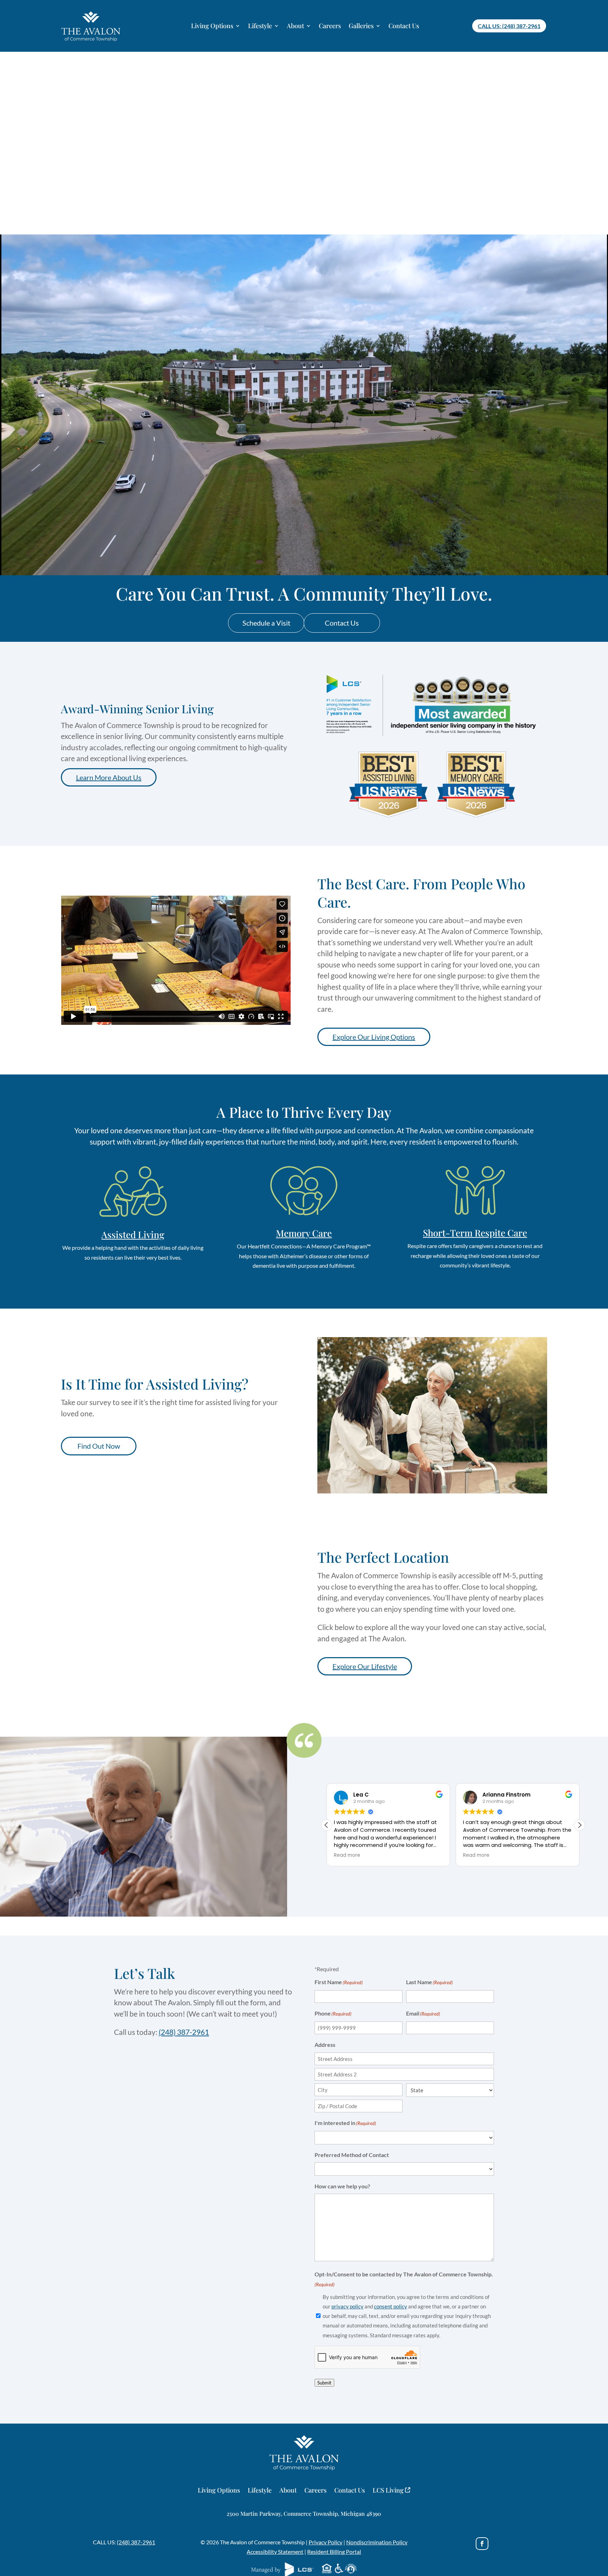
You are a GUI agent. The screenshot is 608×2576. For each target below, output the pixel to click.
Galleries (361, 26)
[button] (579, 1825)
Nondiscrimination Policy (377, 2542)
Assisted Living (133, 1234)
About (295, 26)
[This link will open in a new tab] (482, 2544)
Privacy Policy (325, 2542)
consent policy (391, 2306)
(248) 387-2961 (136, 2542)
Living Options (212, 26)
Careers (330, 26)
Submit (324, 2383)
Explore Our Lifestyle (365, 1666)
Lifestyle (260, 26)
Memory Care (304, 1233)
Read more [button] (347, 1855)
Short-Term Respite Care (475, 1233)
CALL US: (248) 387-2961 (509, 26)
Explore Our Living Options (374, 1037)
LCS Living (389, 2491)
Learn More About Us (109, 777)
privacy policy (347, 2306)
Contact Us (404, 26)
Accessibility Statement (275, 2552)
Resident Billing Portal (334, 2552)
